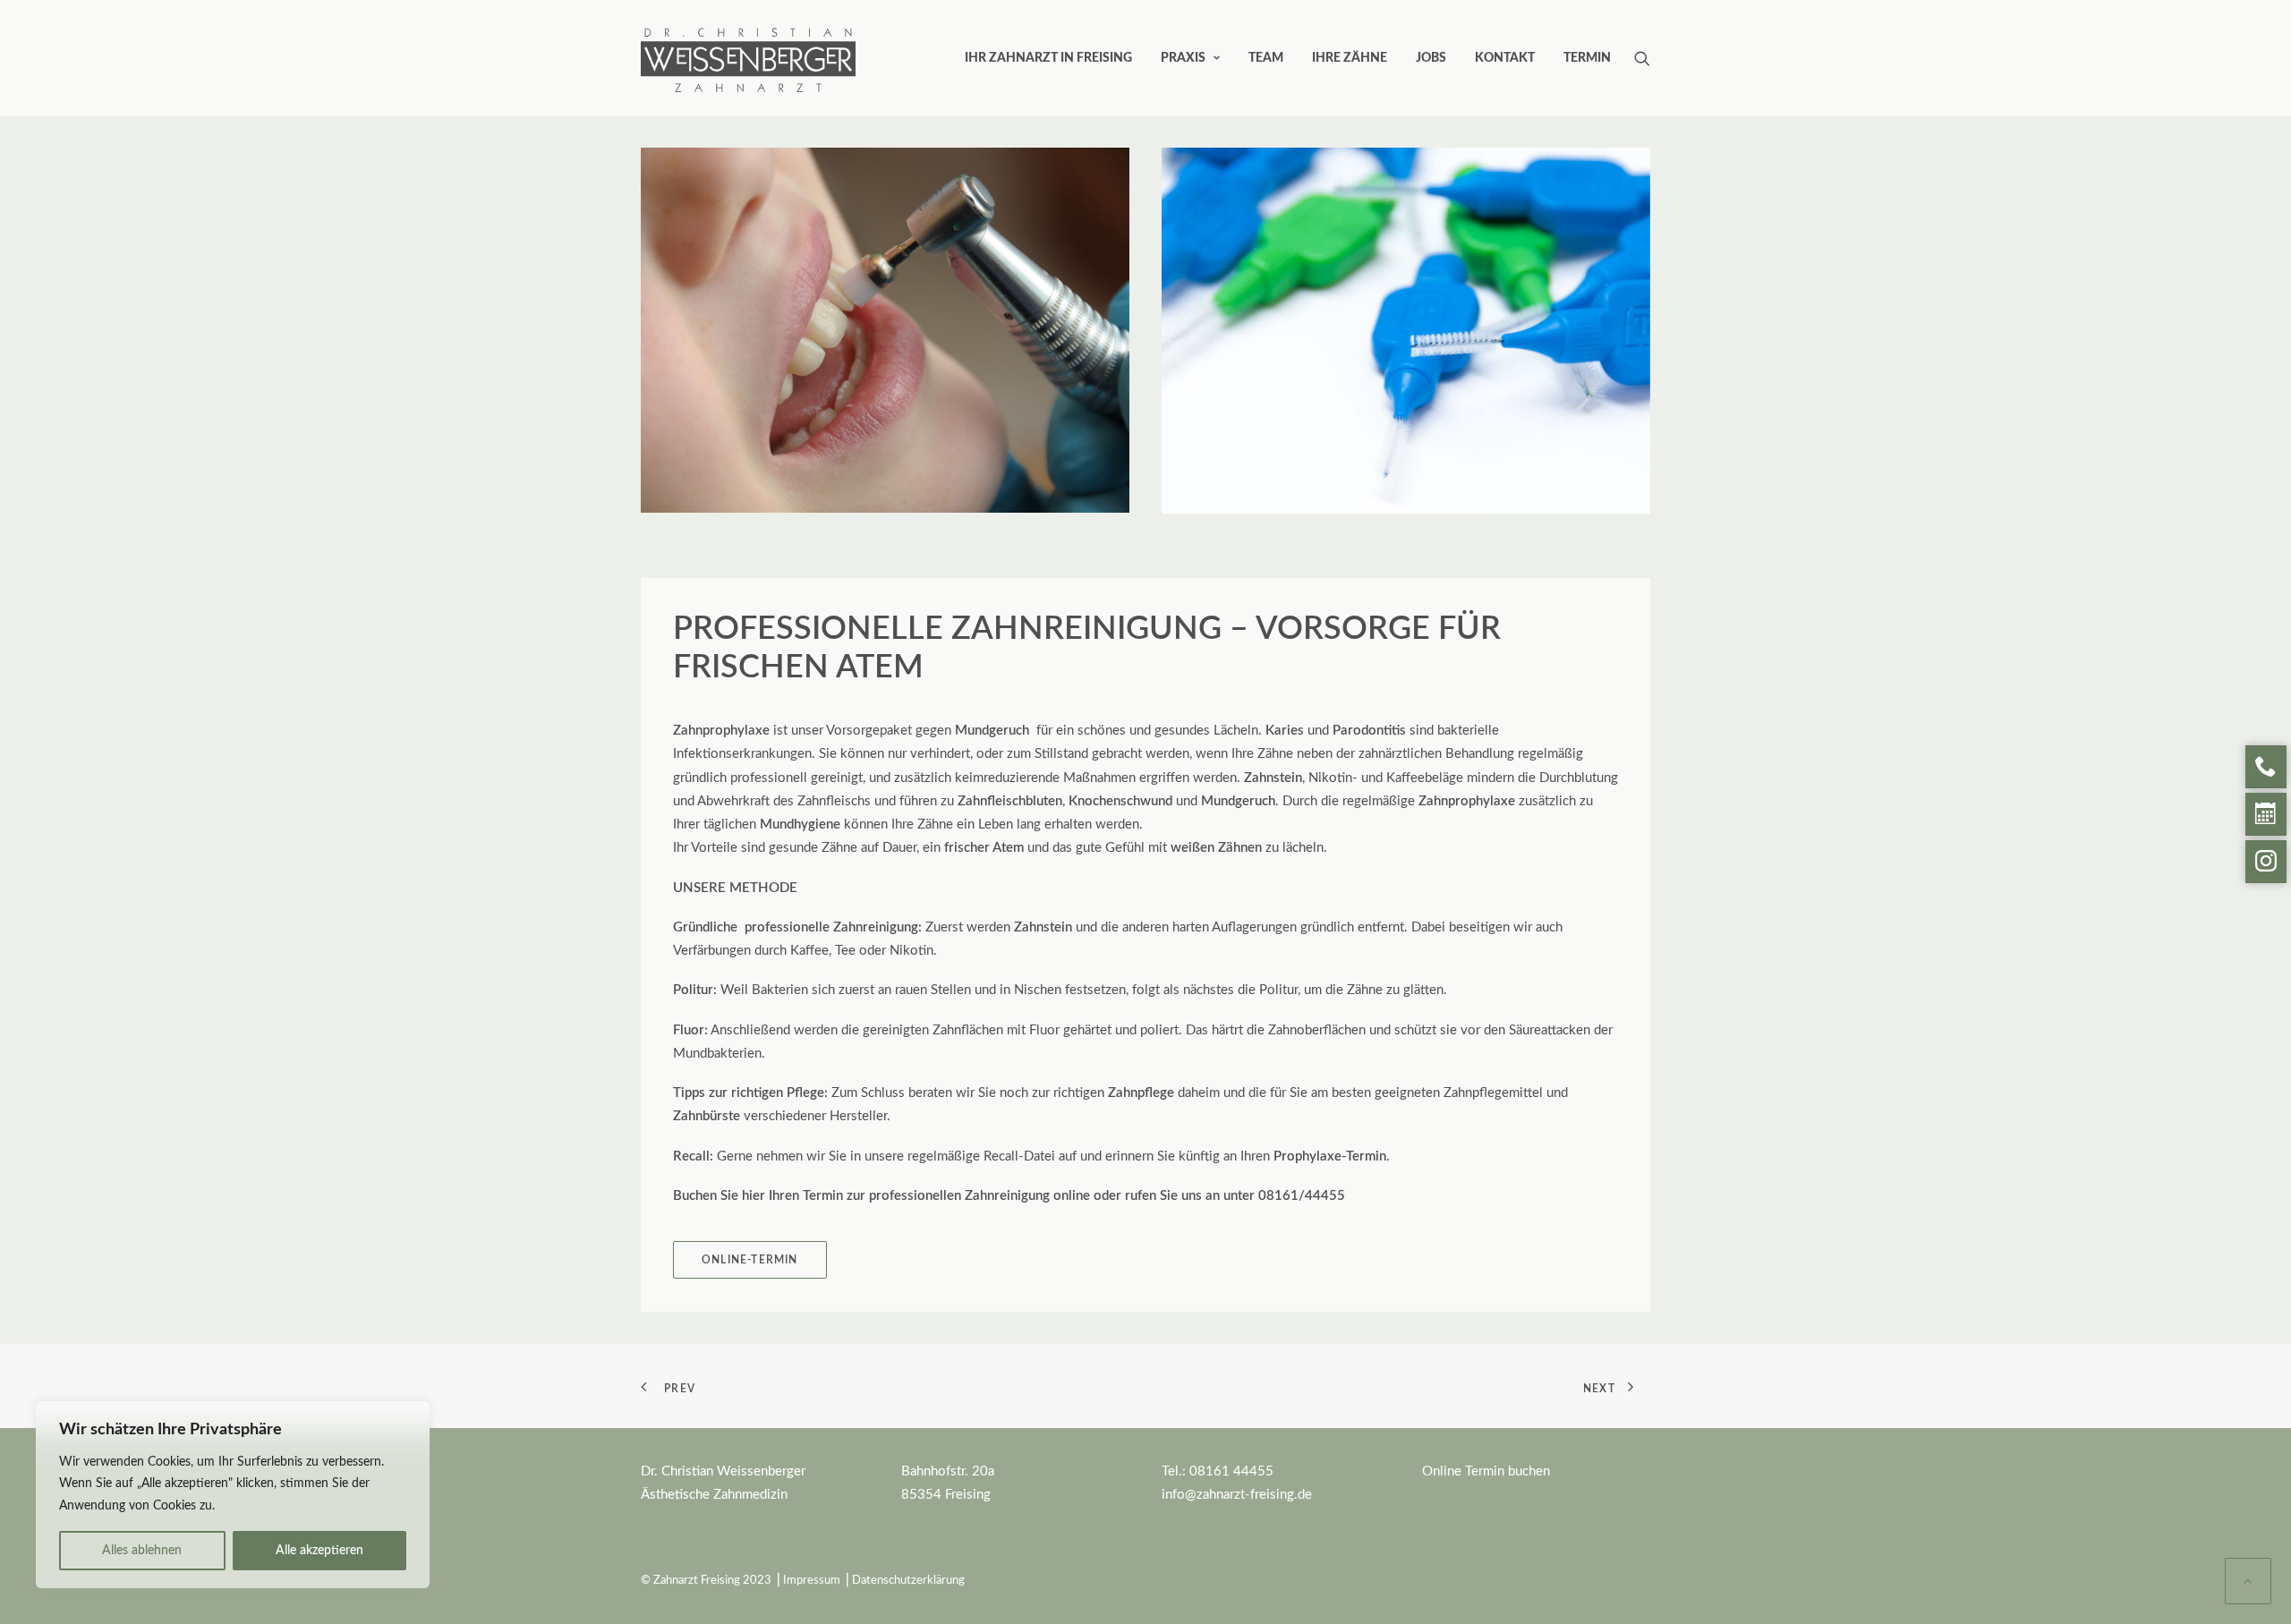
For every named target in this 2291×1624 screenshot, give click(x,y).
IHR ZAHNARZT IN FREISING (1048, 58)
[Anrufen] (2266, 767)
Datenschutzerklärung (908, 1581)
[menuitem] (1048, 58)
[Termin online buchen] (2266, 814)
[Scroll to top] (2248, 1581)
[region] (233, 1495)
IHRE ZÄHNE (1350, 58)
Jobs (1431, 58)
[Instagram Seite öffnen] (2266, 862)
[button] (1642, 58)
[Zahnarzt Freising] (748, 33)
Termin (1587, 58)
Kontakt (1505, 58)
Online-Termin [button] (750, 1260)
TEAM (1266, 58)
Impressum (812, 1581)
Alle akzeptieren (319, 1551)
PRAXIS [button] (1183, 58)
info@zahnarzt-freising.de (1237, 1495)
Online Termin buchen (1486, 1471)
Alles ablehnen (142, 1551)
